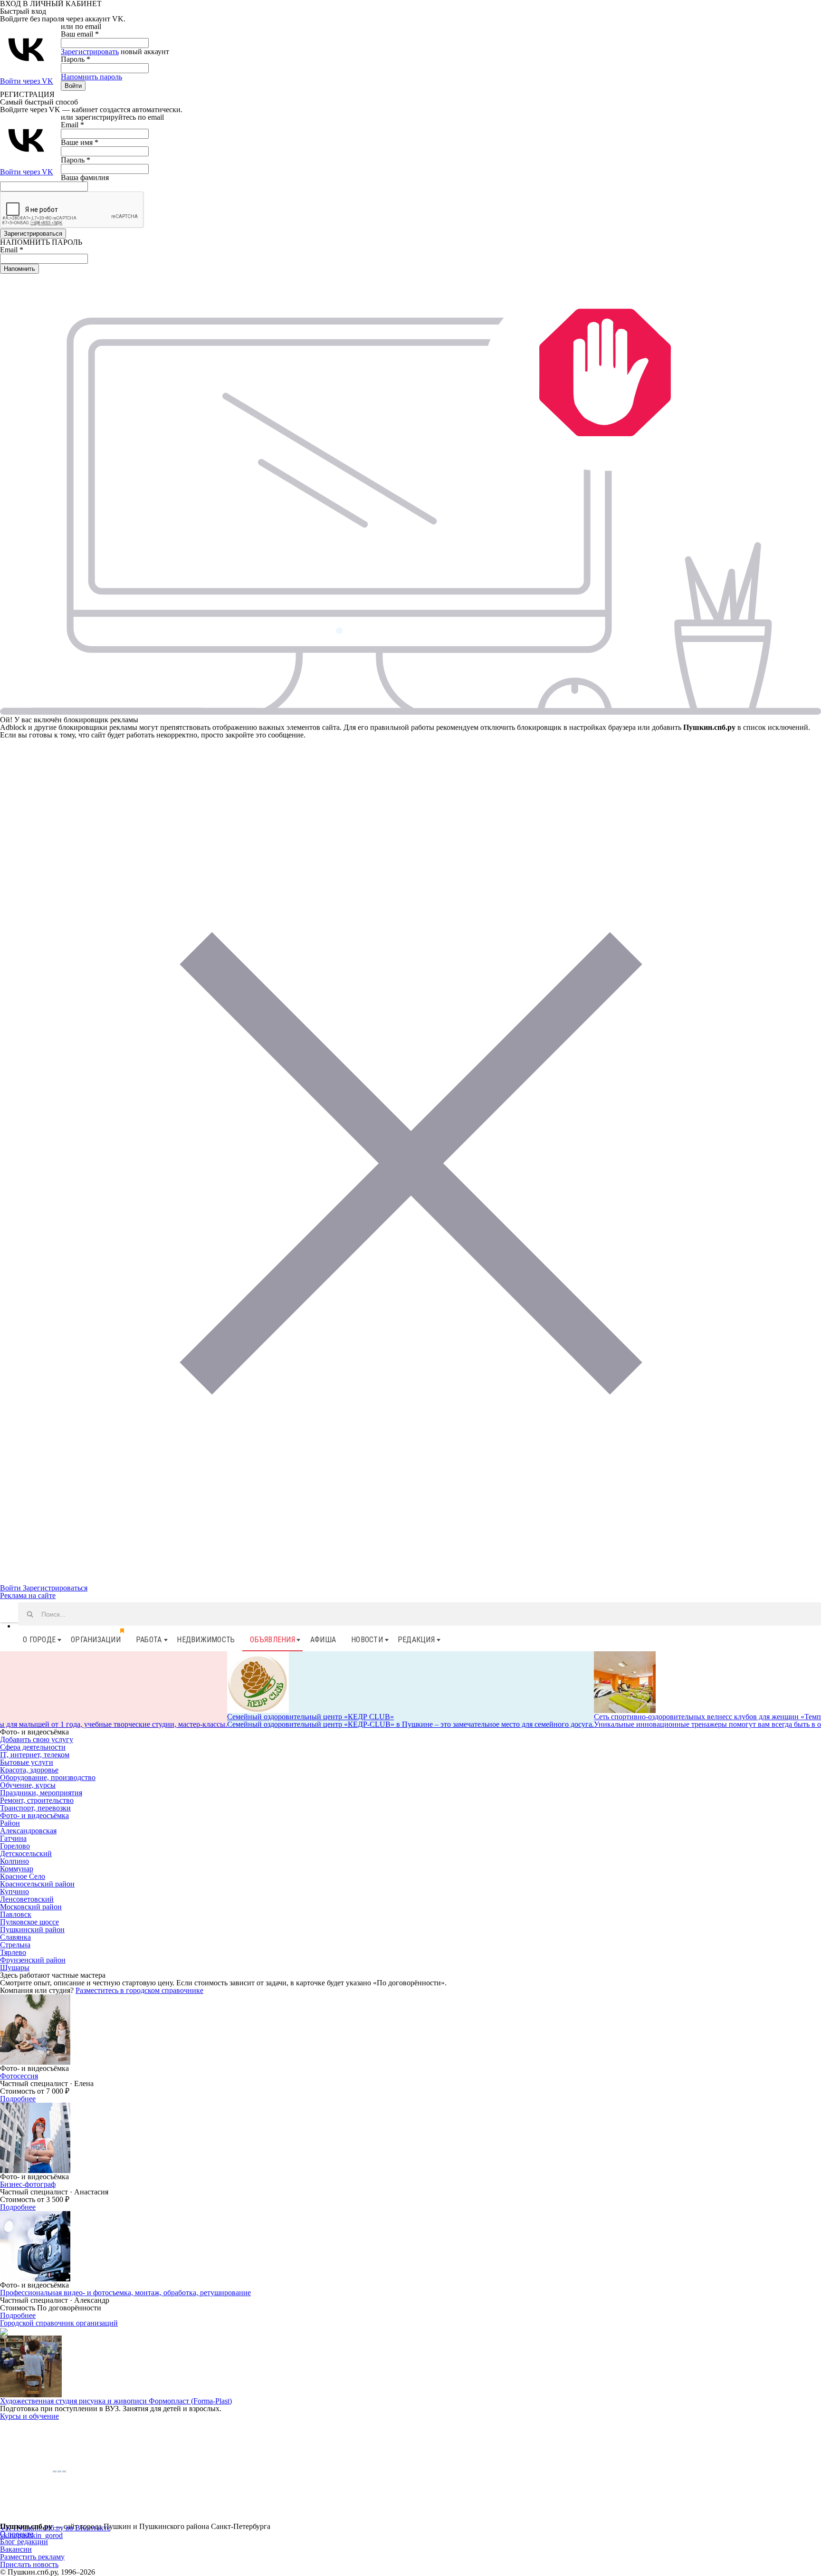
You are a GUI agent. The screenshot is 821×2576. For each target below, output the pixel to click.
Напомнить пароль (91, 77)
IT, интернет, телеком (35, 1755)
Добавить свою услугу (37, 1739)
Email (72, 125)
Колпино (14, 1861)
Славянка (15, 1937)
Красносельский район (37, 1884)
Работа (149, 1640)
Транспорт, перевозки (35, 1808)
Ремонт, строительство (37, 1800)
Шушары (15, 1968)
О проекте (17, 2534)
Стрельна (15, 1945)
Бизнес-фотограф (28, 2184)
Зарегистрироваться (55, 1588)
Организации (96, 1640)
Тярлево (13, 1952)
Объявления (272, 1640)
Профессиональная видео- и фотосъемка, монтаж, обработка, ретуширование (125, 2293)
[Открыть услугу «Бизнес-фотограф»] (35, 2137)
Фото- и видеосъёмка (34, 1815)
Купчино (14, 1891)
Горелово (15, 1846)
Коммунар (17, 1869)
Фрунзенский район (33, 1960)
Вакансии (16, 2549)
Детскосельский (26, 1853)
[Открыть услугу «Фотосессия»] (35, 2029)
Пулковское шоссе (29, 1922)
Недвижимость (206, 1640)
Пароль (76, 59)
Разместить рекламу (32, 2557)
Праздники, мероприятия (41, 1793)
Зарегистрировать (90, 52)
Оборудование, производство (48, 1777)
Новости (367, 1640)
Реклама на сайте (28, 1595)
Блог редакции (24, 2542)
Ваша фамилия (85, 177)
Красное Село (23, 1876)
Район (10, 1823)
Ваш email (80, 34)
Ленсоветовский (27, 1899)
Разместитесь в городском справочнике (139, 1990)
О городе (39, 1640)
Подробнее (18, 2099)
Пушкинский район (32, 1930)
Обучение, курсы (28, 1785)
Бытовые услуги (27, 1762)
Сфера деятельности (33, 1747)
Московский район (31, 1907)
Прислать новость (29, 2564)
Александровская (28, 1831)
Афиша (323, 1640)
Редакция (416, 1640)
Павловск (16, 1914)
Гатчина (13, 1838)
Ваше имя (80, 142)
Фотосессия (19, 2076)
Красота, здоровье (29, 1770)
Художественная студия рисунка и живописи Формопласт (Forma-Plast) (116, 2401)
